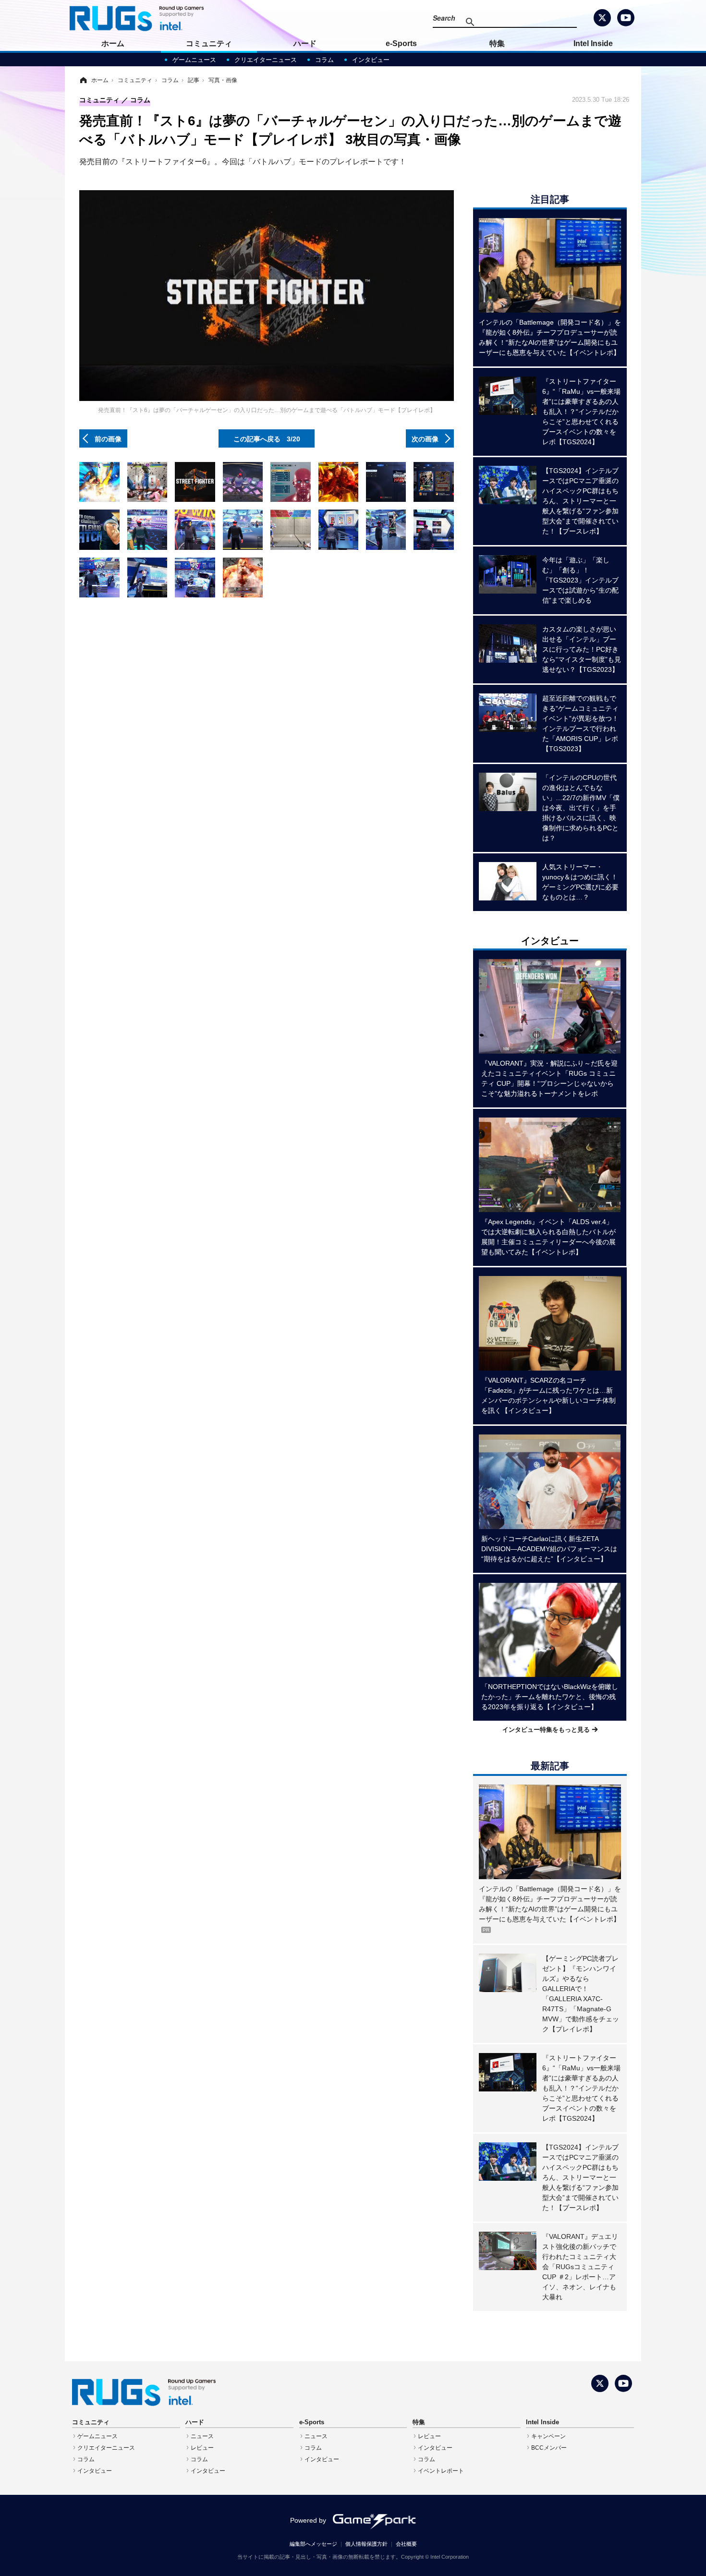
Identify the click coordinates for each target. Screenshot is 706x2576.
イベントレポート (441, 2471)
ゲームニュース (194, 60)
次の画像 (425, 438)
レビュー (202, 2448)
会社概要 (406, 2544)
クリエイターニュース (266, 60)
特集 (497, 43)
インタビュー (371, 60)
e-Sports (401, 43)
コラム (324, 60)
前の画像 (108, 438)
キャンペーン (548, 2436)
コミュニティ (209, 43)
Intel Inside (593, 43)
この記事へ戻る (267, 438)
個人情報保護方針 (366, 2544)
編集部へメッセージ (313, 2544)
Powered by (308, 2520)
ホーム (113, 43)
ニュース (202, 2436)
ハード (305, 43)
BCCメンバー (549, 2448)
